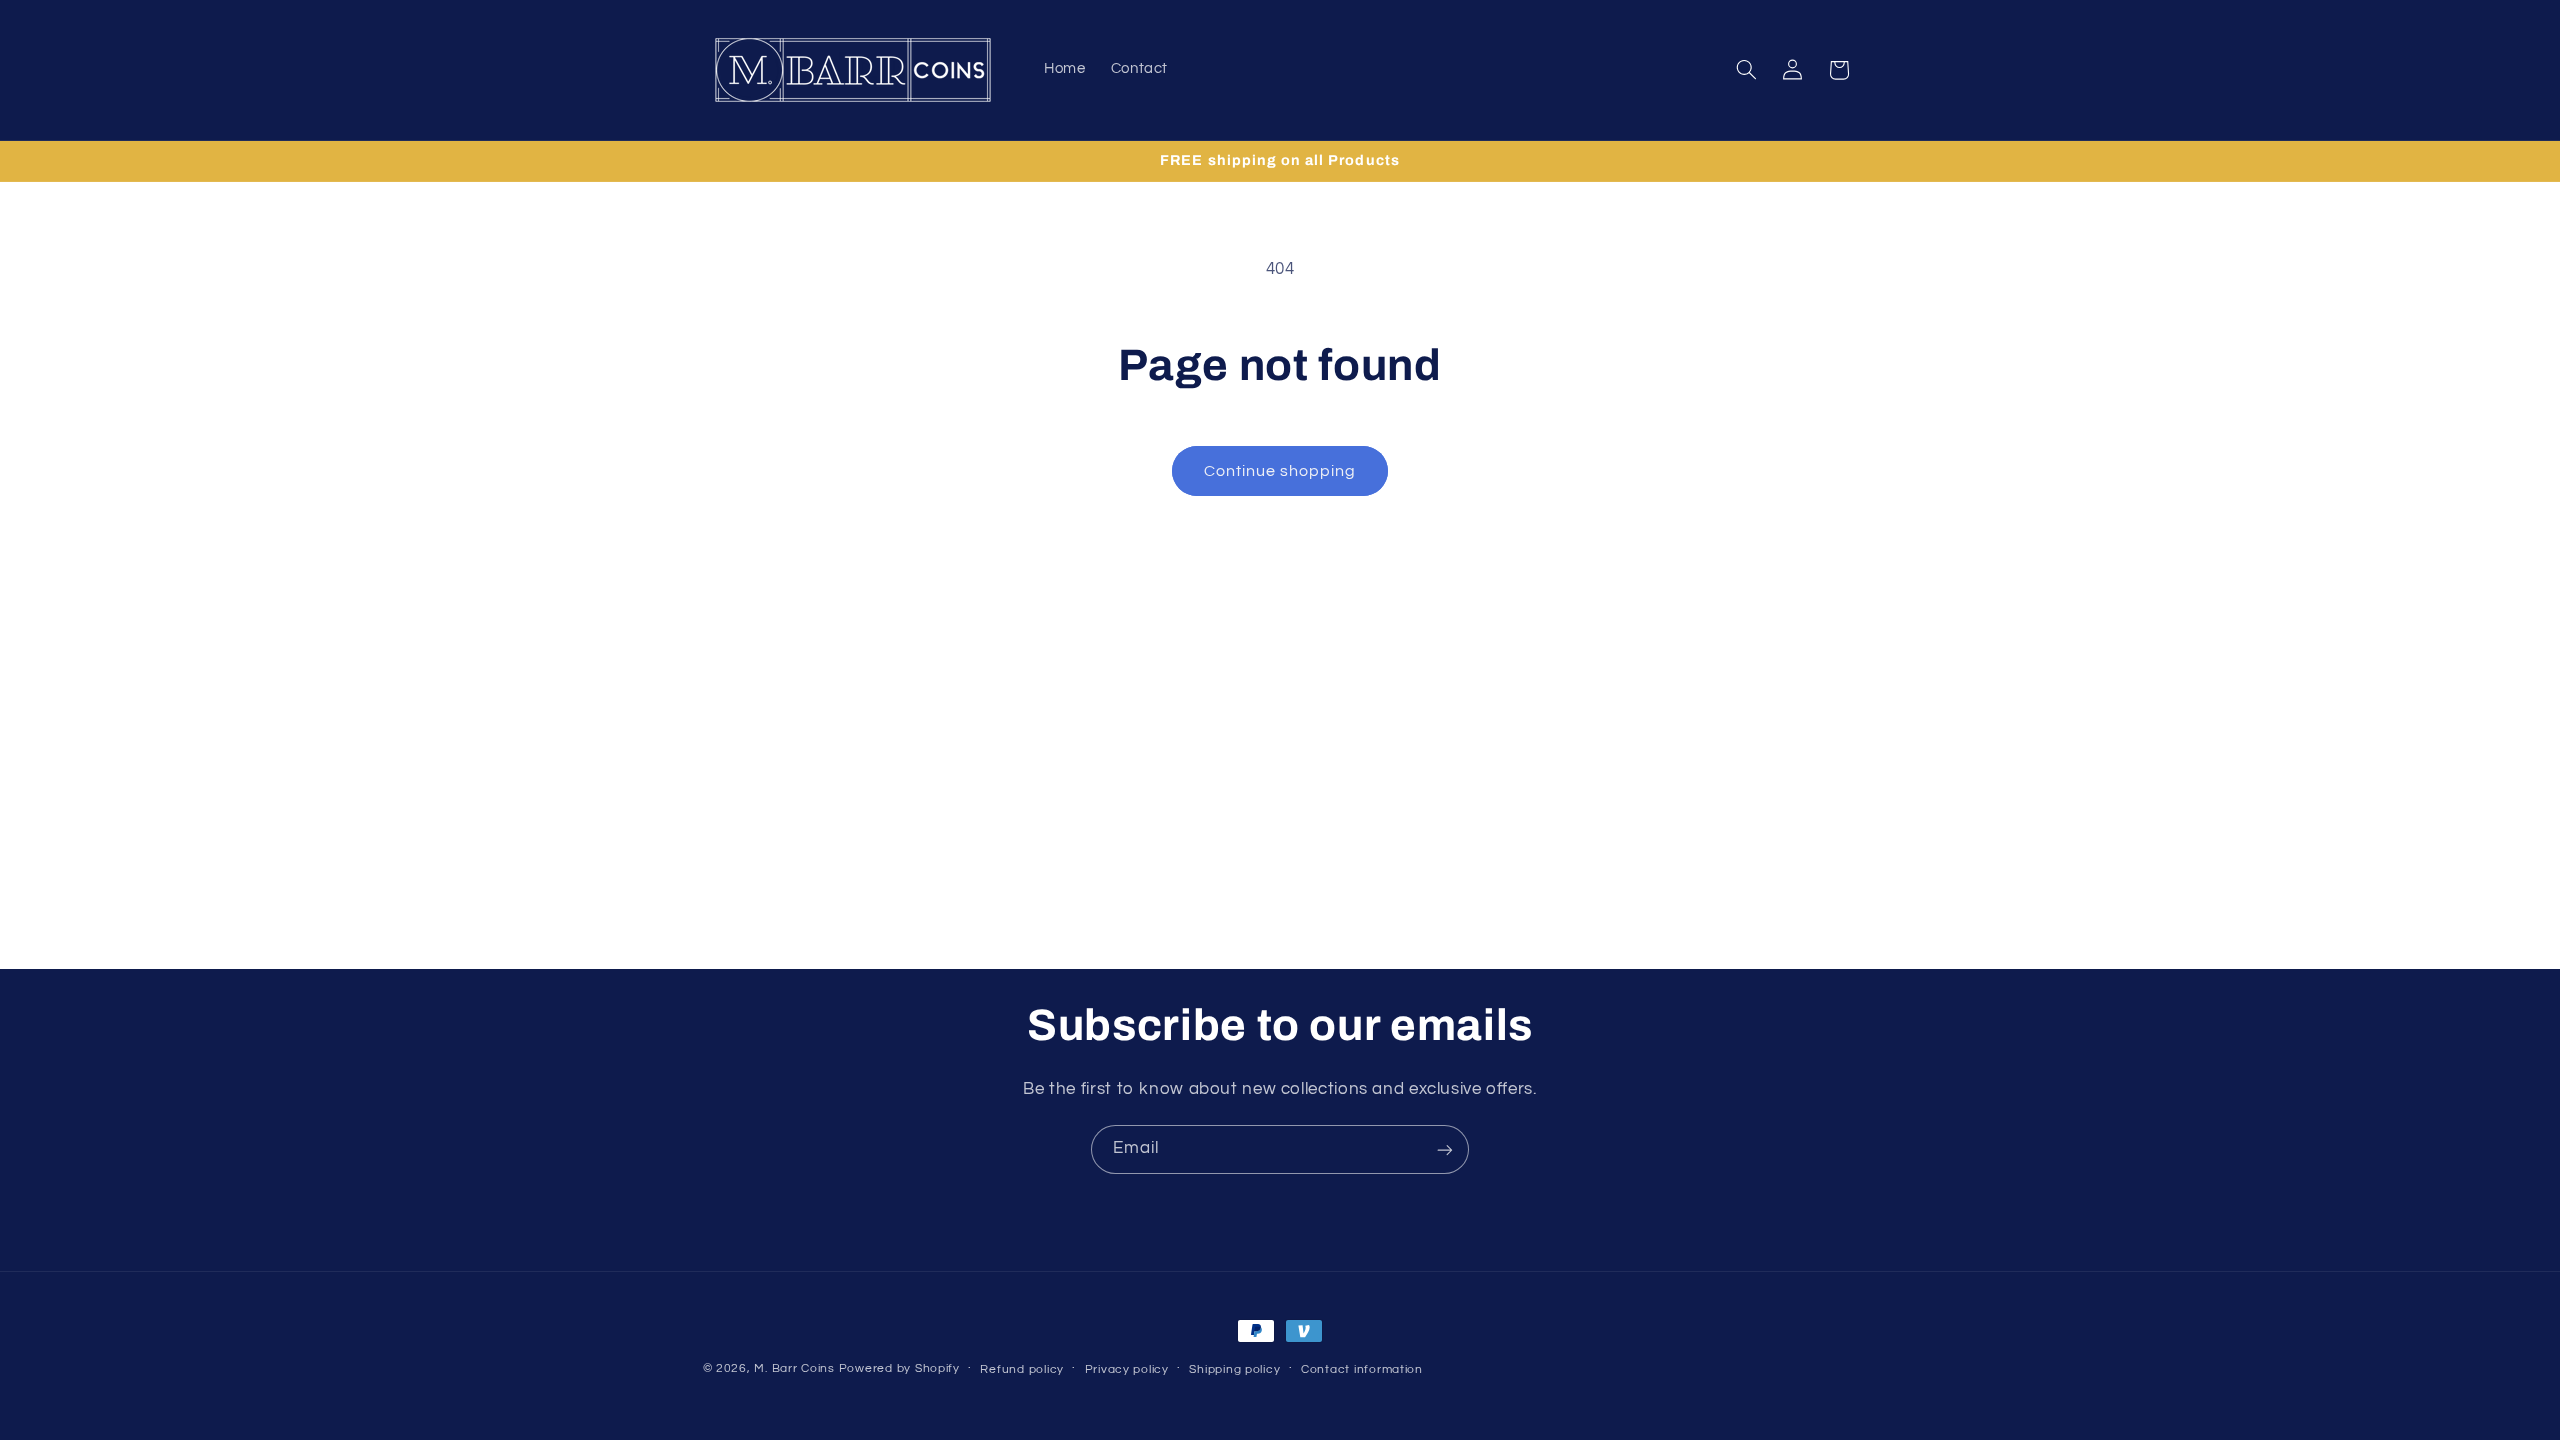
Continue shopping (1280, 471)
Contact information (1362, 1369)
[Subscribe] (1445, 1149)
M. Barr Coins (794, 1368)
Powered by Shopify (899, 1368)
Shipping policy (1234, 1369)
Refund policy (1022, 1369)
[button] (1746, 70)
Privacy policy (1127, 1369)
